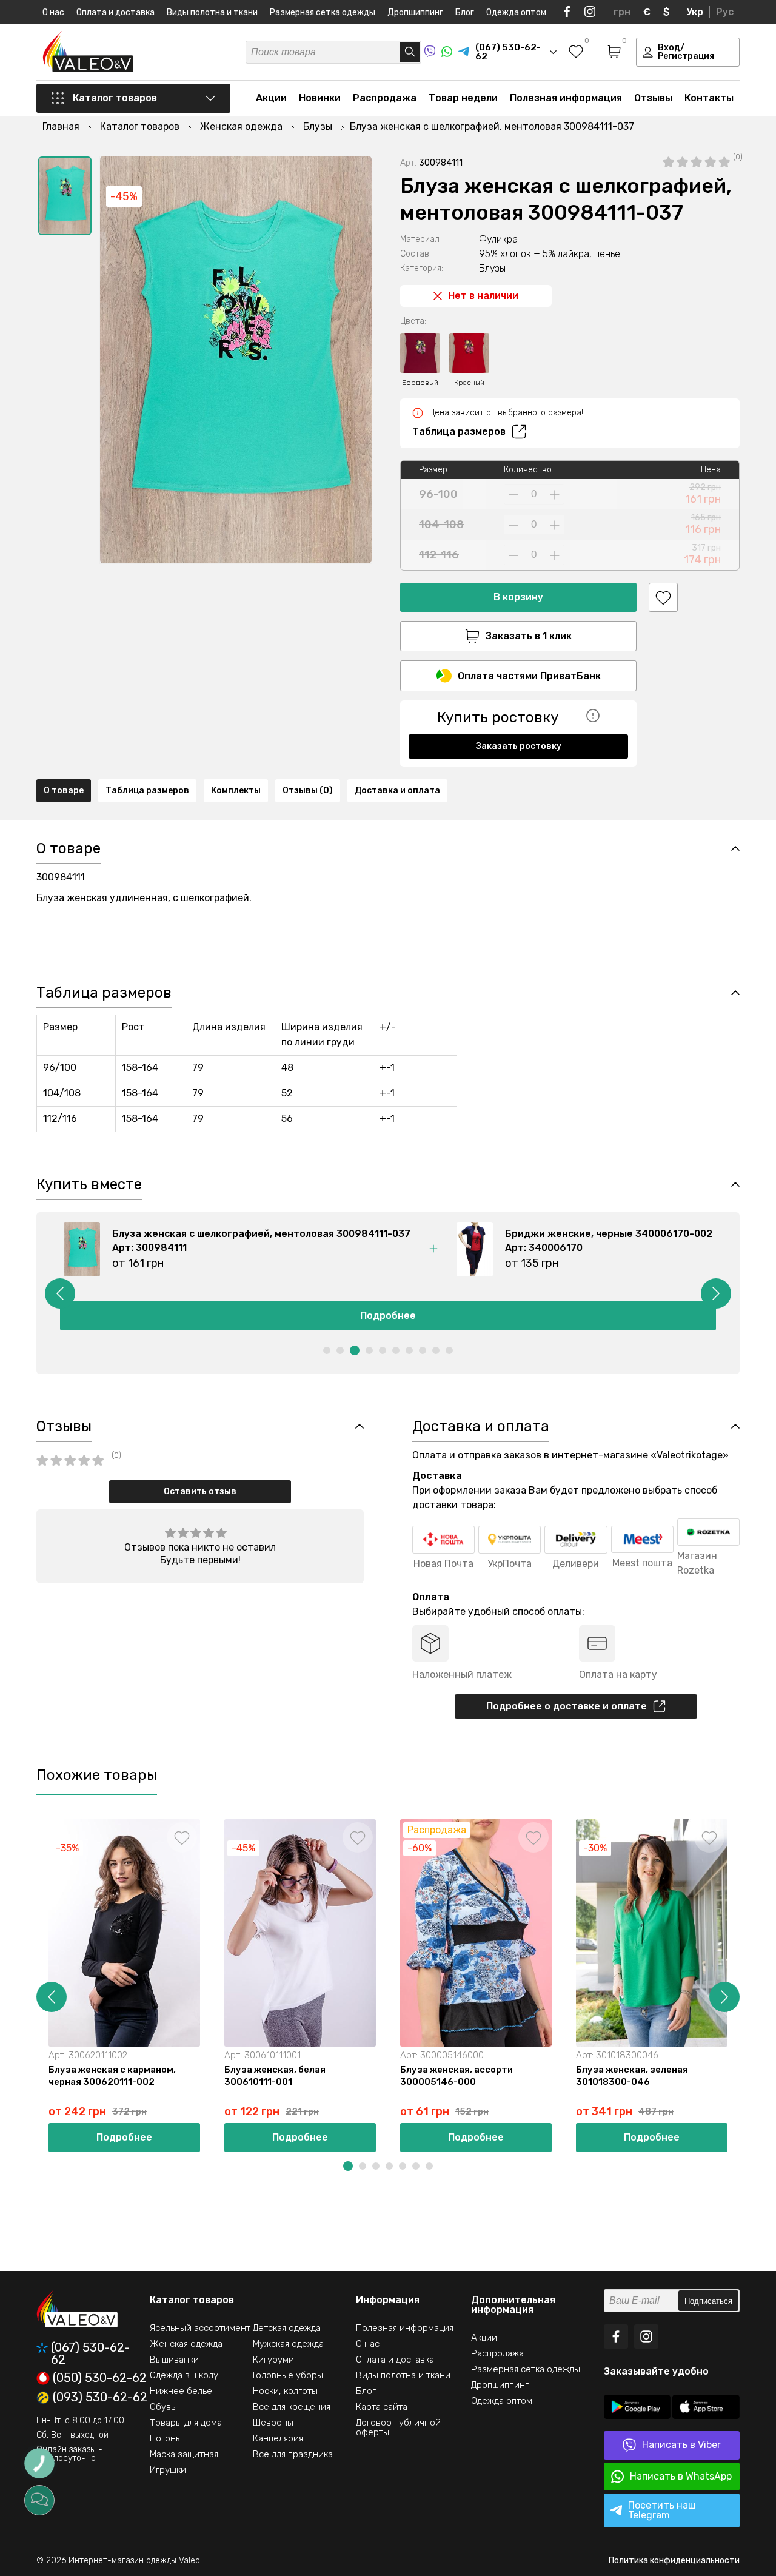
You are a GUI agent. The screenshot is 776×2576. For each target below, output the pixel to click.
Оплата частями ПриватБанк (529, 676)
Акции (271, 98)
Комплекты (236, 790)
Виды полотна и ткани (212, 12)
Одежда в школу (184, 2375)
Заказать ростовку (519, 746)
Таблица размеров (459, 431)
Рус (725, 12)
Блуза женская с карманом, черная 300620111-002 (112, 2076)
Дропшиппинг (415, 12)
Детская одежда (287, 2328)
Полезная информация (566, 98)
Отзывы (653, 98)
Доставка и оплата (397, 790)
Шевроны (273, 2423)
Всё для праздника (293, 2454)
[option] (65, 196)
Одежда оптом (516, 12)
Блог (465, 12)
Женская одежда (186, 2344)
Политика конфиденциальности (674, 2561)
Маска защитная (184, 2454)
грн (622, 12)
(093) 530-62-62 (100, 2398)
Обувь (162, 2407)
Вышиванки (174, 2360)
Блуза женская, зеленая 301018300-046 (632, 2076)
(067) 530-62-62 (90, 2353)
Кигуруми (273, 2360)
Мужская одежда (288, 2344)
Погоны (166, 2438)
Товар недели (463, 98)
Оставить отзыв (200, 1491)
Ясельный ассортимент (200, 2328)
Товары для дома (186, 2423)
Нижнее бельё (181, 2391)
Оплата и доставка (115, 12)
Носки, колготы (285, 2391)
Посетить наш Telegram (662, 2510)
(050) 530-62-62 (100, 2378)
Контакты (709, 98)
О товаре (64, 790)
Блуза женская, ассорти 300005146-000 (457, 2076)
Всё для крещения (292, 2407)
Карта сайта (382, 2407)
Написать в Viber (681, 2445)
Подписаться (708, 2301)
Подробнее (390, 1316)
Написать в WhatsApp (681, 2476)
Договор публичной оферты (398, 2427)
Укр (695, 12)
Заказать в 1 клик (529, 636)
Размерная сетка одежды (323, 12)
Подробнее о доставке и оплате (567, 1706)
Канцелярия (278, 2438)
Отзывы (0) (308, 790)
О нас (53, 12)
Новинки (320, 98)
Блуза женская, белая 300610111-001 (275, 2076)
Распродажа (385, 98)
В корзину (518, 597)
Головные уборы (288, 2375)
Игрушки (168, 2470)
